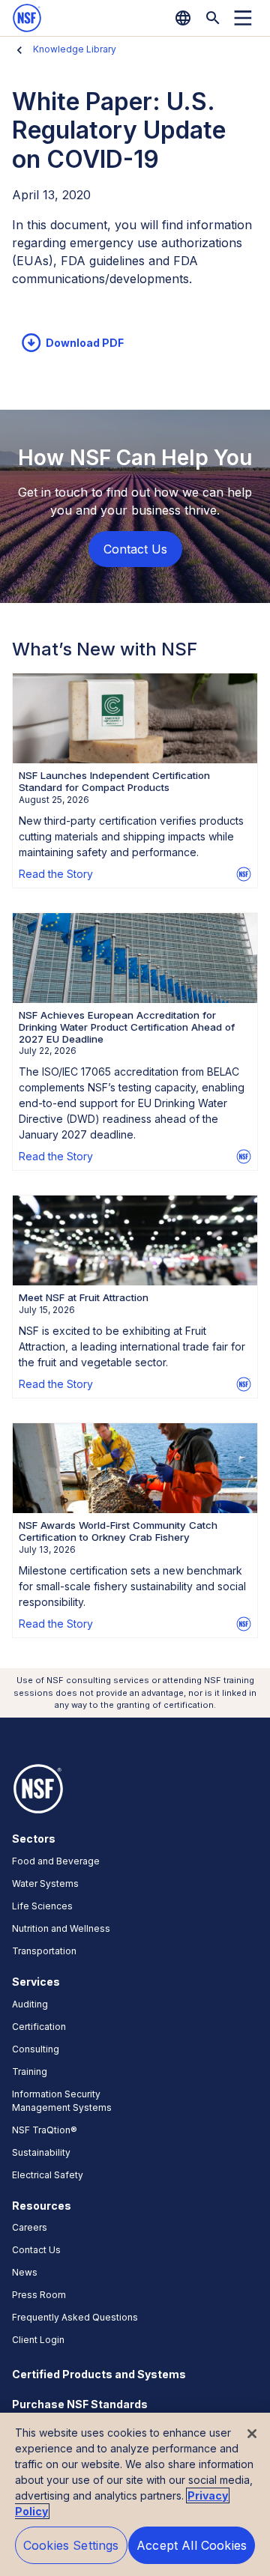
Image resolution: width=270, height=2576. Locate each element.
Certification (39, 2027)
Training (30, 2072)
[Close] (252, 2434)
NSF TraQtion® (45, 2130)
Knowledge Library (75, 49)
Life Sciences (42, 1906)
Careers (30, 2227)
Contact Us (36, 2250)
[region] (135, 2494)
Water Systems (45, 1883)
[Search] (213, 18)
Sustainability (41, 2152)
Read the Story (56, 874)
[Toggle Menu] (243, 18)
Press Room (39, 2295)
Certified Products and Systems (99, 2374)
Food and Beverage (56, 1861)
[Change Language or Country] (183, 18)
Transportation (44, 1951)
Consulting (36, 2049)
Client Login (38, 2340)
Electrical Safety (48, 2175)
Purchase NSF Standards (80, 2404)
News (25, 2272)
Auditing (30, 2004)
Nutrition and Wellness (61, 1928)
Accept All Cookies (192, 2545)
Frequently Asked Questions (75, 2317)
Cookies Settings (71, 2545)
